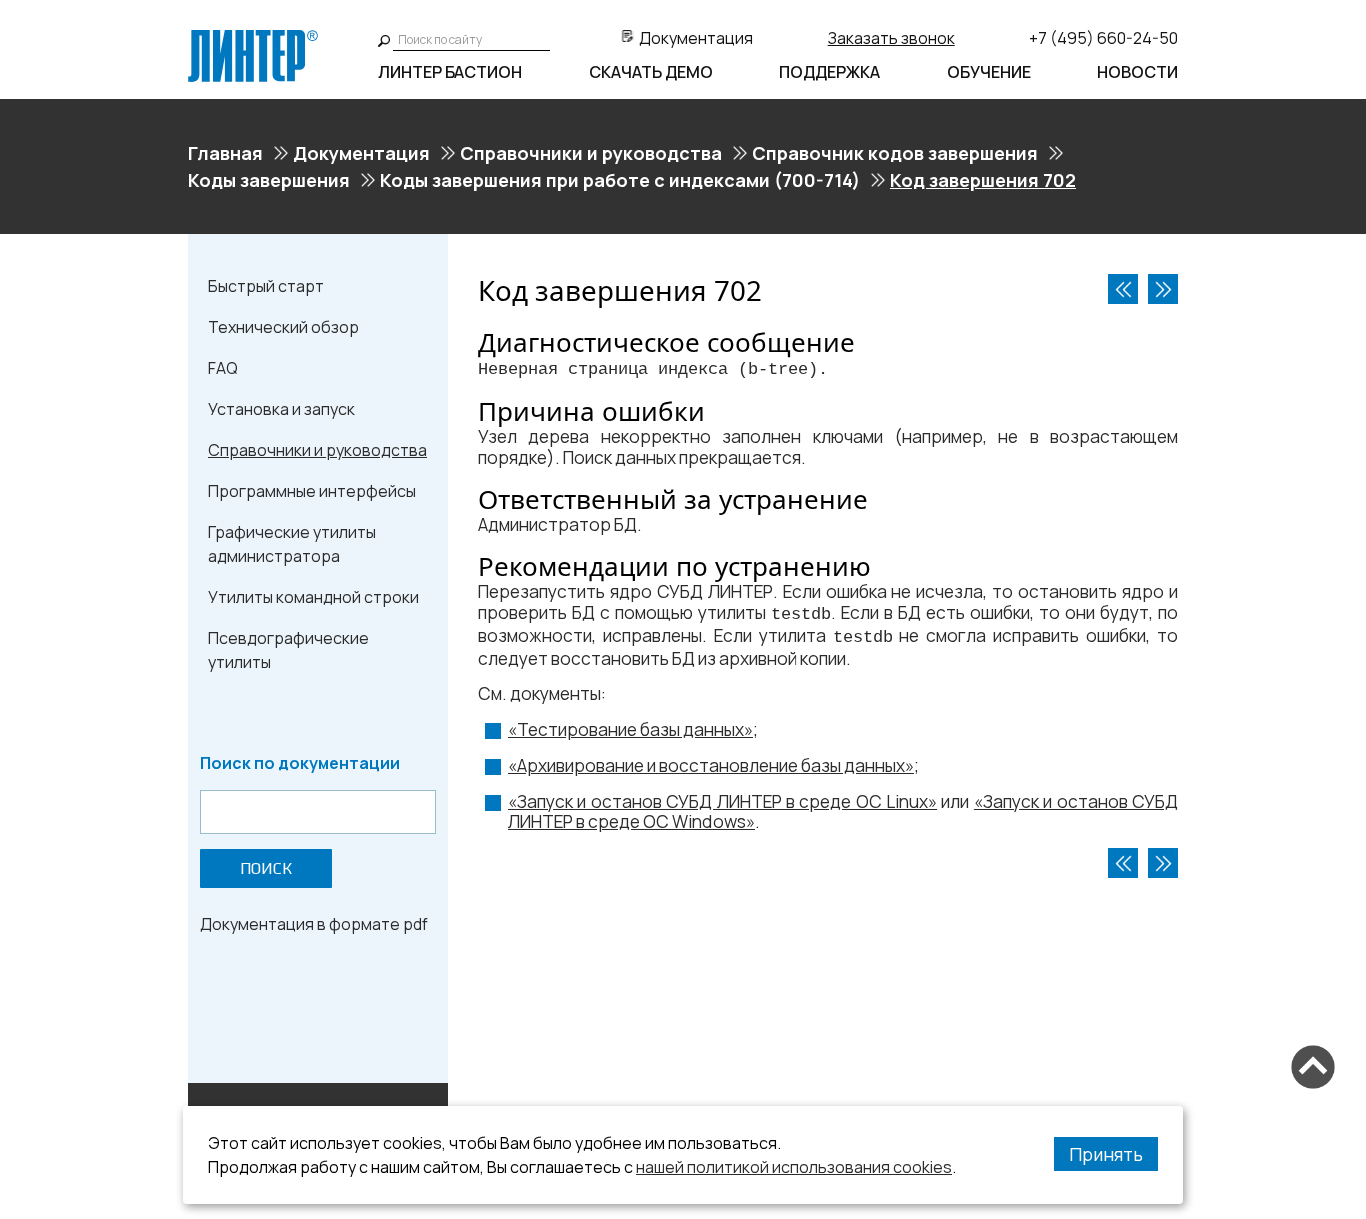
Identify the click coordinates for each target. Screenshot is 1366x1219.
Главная (225, 153)
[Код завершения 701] (1123, 289)
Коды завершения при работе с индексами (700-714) (620, 180)
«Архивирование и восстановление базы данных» (711, 765)
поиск (266, 868)
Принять (1106, 1154)
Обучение (989, 72)
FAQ (223, 368)
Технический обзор (283, 327)
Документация (696, 38)
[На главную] (253, 38)
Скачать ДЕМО (651, 72)
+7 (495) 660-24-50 (1103, 38)
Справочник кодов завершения (895, 153)
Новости (1137, 72)
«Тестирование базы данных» (630, 729)
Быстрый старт (266, 286)
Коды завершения (269, 180)
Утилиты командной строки (313, 597)
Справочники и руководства (591, 153)
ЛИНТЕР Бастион (450, 72)
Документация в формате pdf (314, 924)
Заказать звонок (891, 38)
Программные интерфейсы (312, 491)
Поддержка (829, 72)
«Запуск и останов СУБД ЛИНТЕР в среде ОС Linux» (722, 801)
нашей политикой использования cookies (794, 1167)
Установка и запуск (281, 409)
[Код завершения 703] (1163, 289)
